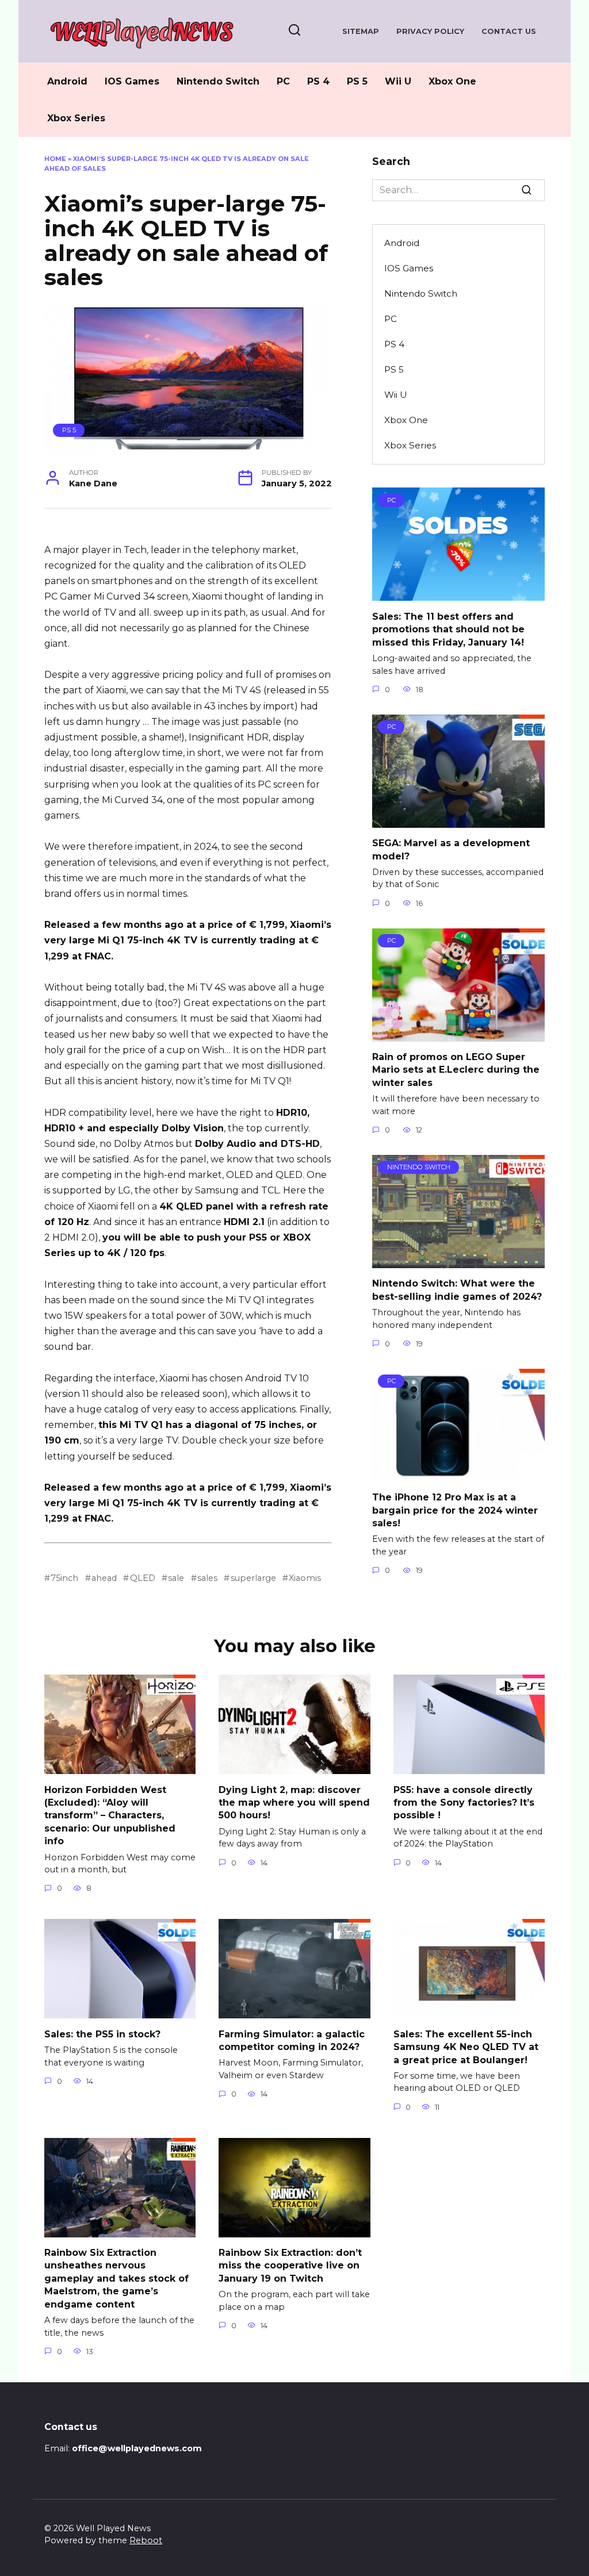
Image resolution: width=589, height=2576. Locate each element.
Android (67, 81)
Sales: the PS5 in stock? (102, 2034)
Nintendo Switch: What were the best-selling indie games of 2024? (457, 1290)
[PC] (458, 594)
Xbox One (452, 81)
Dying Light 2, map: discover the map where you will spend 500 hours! (294, 1802)
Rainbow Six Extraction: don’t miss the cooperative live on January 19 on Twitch (290, 2266)
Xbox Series (76, 118)
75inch (64, 1578)
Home (55, 159)
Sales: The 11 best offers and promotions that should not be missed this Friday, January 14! (448, 629)
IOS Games (132, 81)
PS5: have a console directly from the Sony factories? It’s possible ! (464, 1802)
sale (176, 1578)
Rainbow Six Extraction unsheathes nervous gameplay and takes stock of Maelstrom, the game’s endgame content (116, 2279)
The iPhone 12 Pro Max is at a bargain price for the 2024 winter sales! (455, 1510)
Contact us (509, 31)
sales (207, 1578)
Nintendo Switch (218, 81)
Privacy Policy (430, 31)
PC (283, 81)
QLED (142, 1578)
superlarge (253, 1578)
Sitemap (361, 31)
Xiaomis (305, 1578)
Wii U (398, 81)
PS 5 (357, 81)
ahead (104, 1578)
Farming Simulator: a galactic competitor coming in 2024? (292, 2040)
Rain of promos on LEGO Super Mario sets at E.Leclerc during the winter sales (456, 1070)
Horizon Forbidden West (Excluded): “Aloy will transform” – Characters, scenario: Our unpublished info (110, 1815)
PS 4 (318, 81)
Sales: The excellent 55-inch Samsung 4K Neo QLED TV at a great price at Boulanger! (466, 2047)
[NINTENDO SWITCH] (458, 1261)
